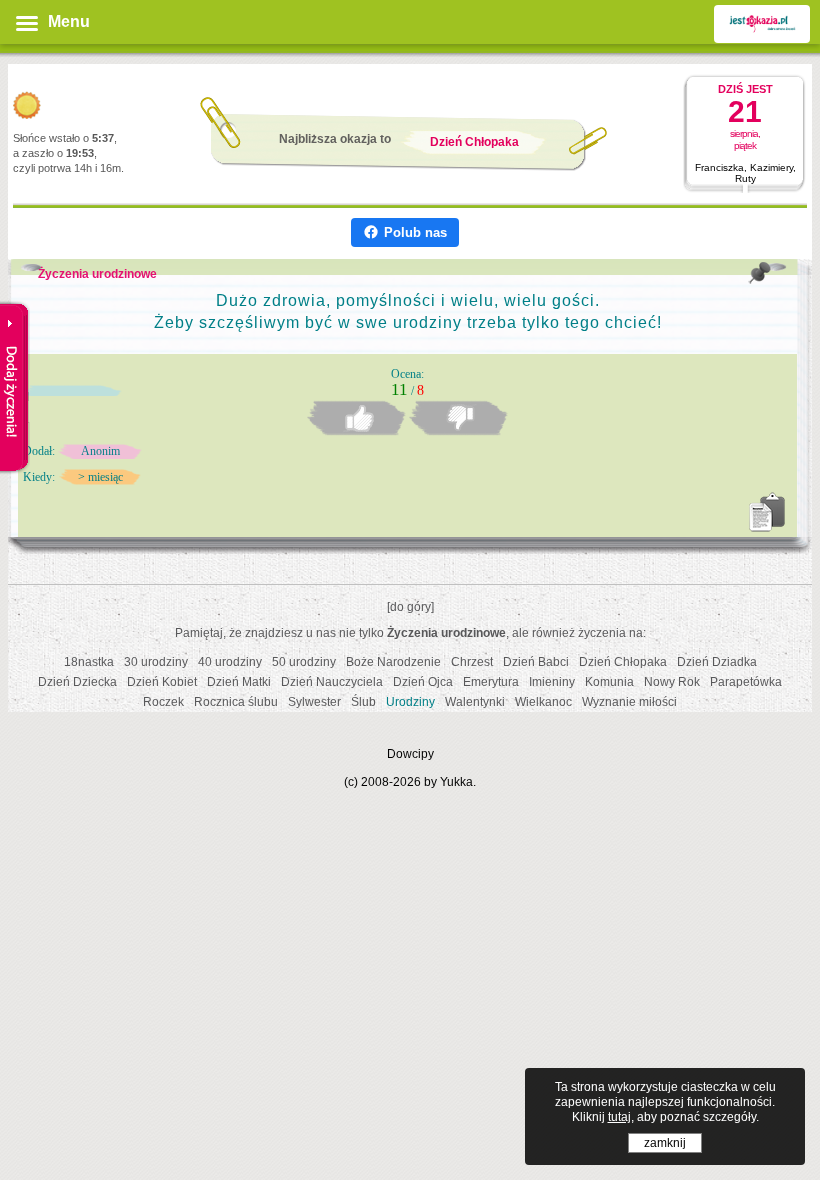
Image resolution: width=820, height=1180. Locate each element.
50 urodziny (304, 662)
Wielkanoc (543, 702)
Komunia (609, 682)
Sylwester (314, 702)
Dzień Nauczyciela (332, 682)
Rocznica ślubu (236, 702)
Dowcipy (410, 754)
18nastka (89, 662)
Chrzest (472, 662)
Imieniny (552, 682)
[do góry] (410, 607)
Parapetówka (746, 682)
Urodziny (410, 702)
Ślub (363, 702)
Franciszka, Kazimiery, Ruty (745, 173)
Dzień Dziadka (717, 662)
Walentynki (475, 702)
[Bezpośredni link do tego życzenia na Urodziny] (760, 273)
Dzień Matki (239, 682)
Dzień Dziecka (77, 682)
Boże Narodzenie (393, 662)
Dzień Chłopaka (623, 662)
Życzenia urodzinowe (97, 274)
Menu (69, 21)
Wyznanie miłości (629, 702)
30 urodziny (156, 662)
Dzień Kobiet (162, 682)
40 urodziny (230, 662)
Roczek (163, 702)
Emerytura (491, 682)
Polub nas (415, 232)
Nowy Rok (672, 682)
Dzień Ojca (423, 682)
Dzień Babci (536, 662)
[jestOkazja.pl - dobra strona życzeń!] (762, 24)
